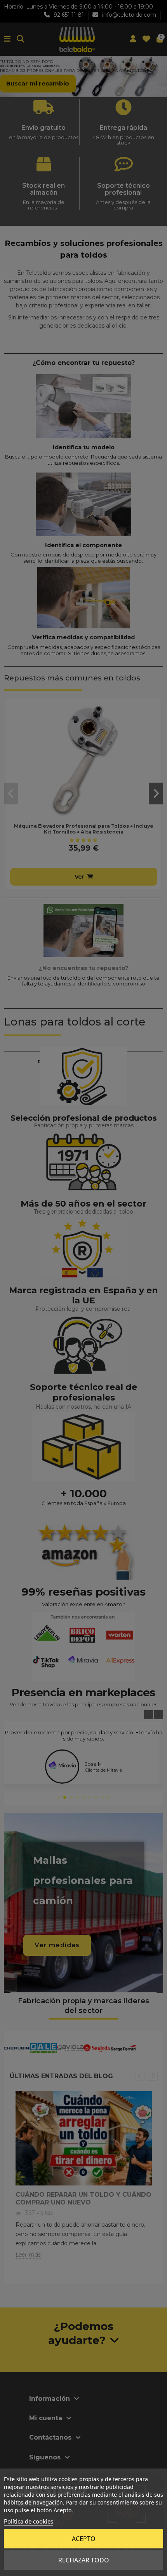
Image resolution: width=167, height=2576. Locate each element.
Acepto (84, 2539)
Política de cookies (29, 2521)
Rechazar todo (84, 2560)
